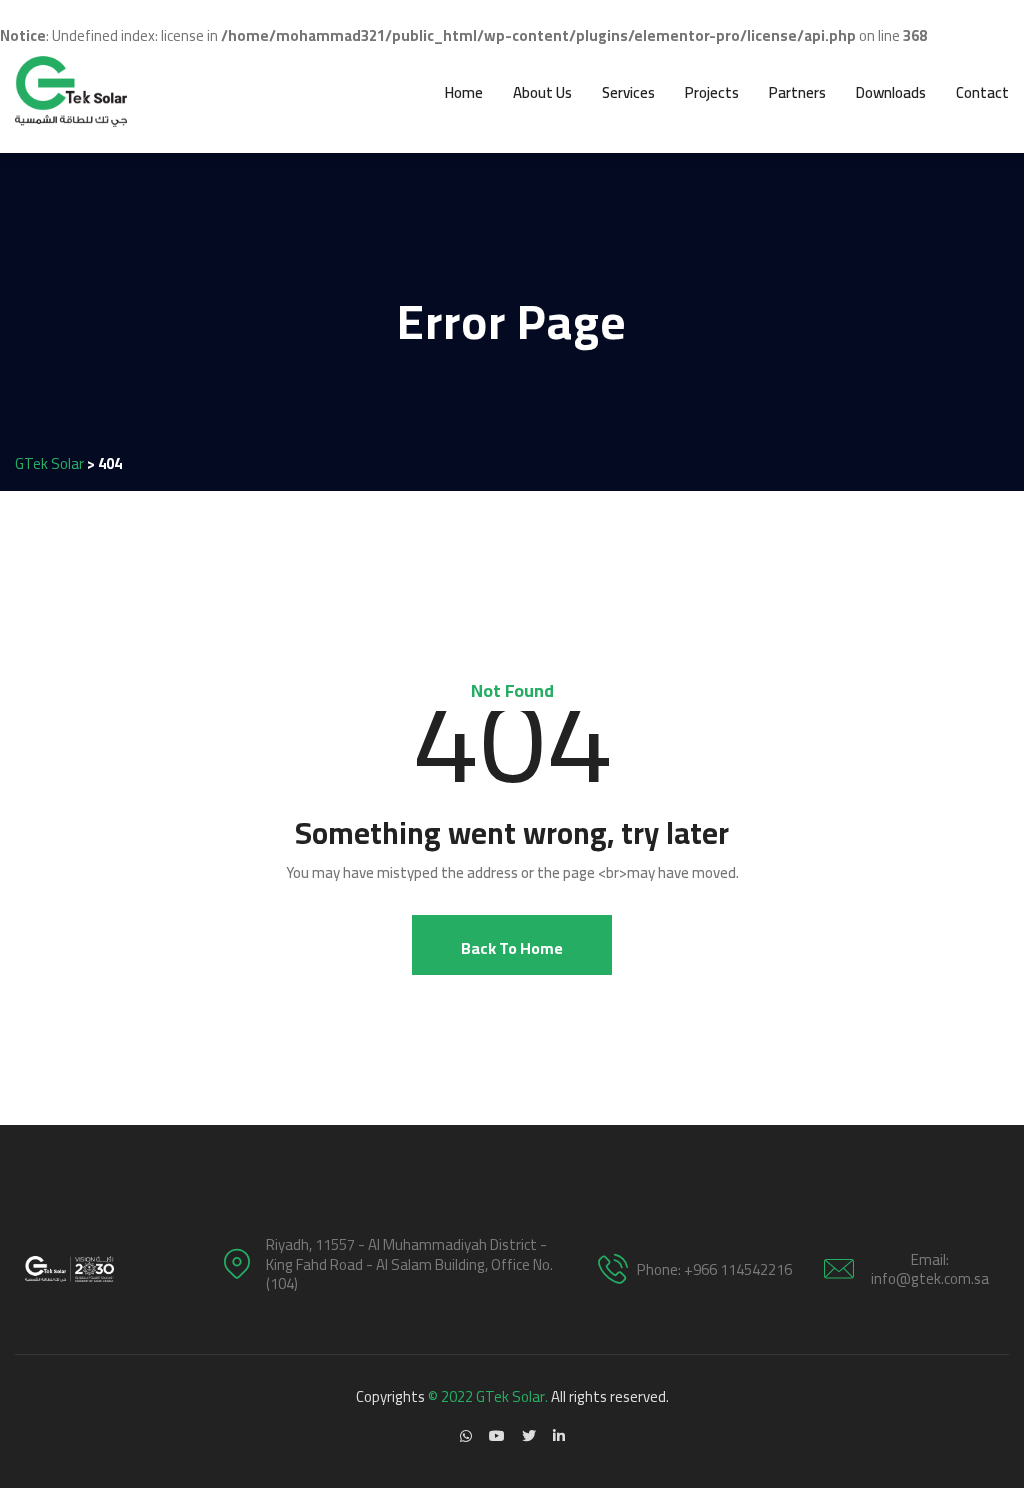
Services (628, 92)
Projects (712, 92)
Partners (797, 92)
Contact (982, 92)
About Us (542, 92)
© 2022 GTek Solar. (488, 1396)
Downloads (891, 92)
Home (464, 92)
